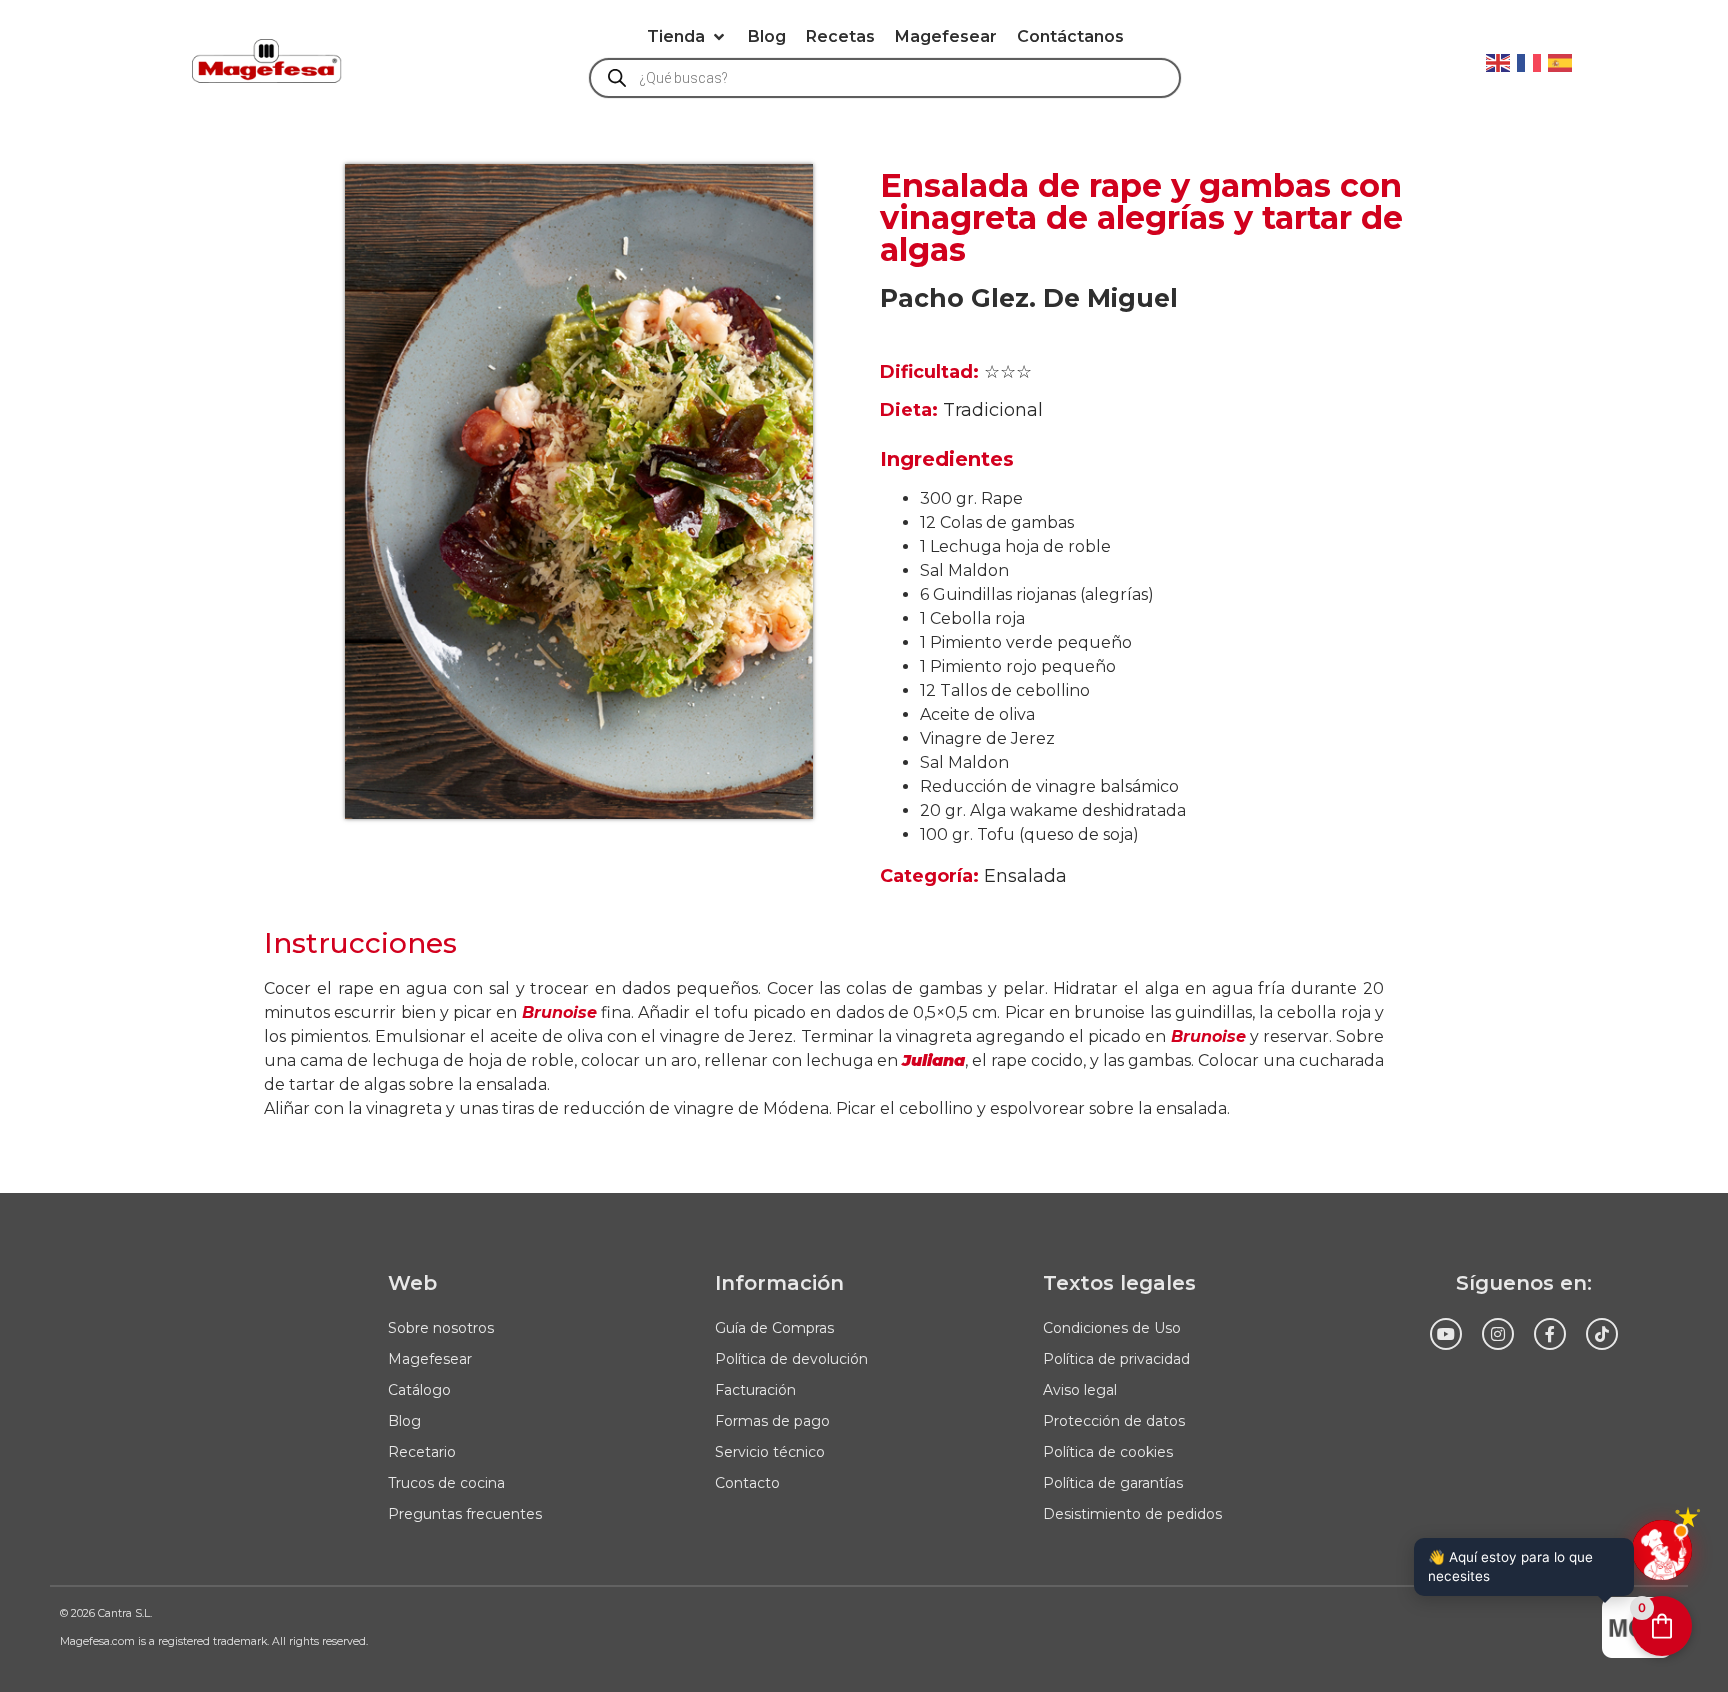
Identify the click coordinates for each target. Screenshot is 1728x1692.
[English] (1499, 61)
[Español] (1561, 61)
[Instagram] (1498, 1334)
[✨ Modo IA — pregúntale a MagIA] (1662, 1550)
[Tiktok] (1602, 1334)
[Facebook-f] (1550, 1334)
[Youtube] (1446, 1334)
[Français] (1530, 61)
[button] (687, 37)
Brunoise (559, 1012)
